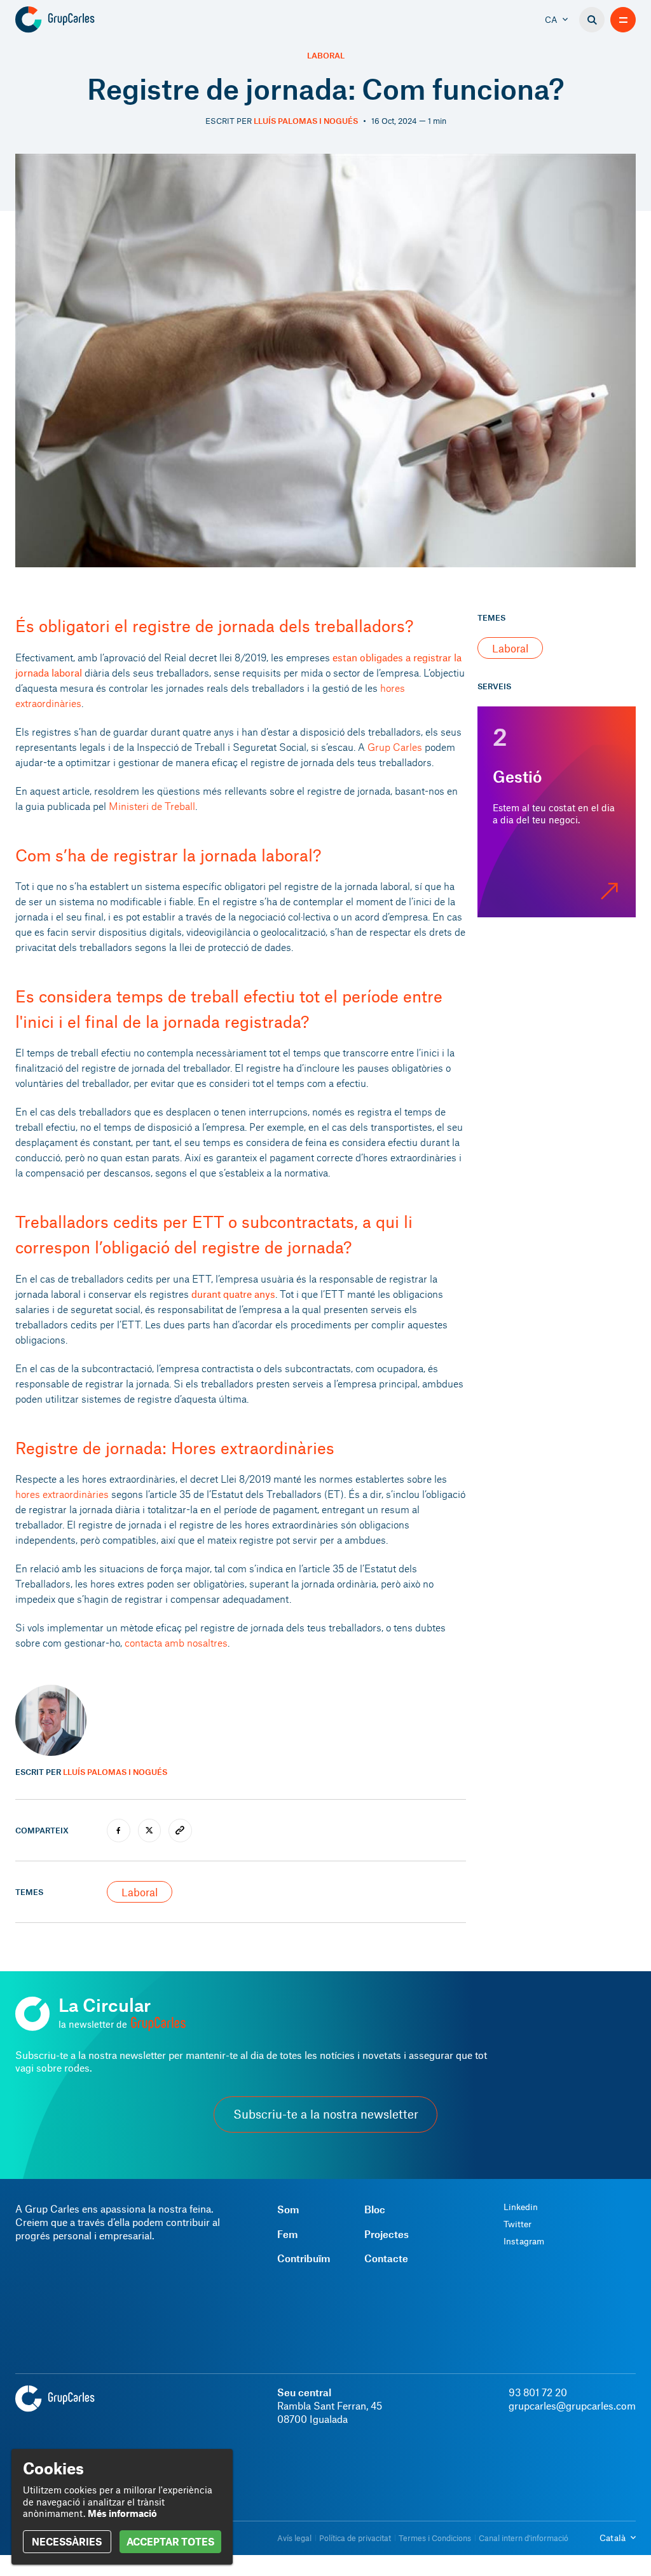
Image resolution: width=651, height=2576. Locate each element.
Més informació (122, 2513)
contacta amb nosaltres (176, 1642)
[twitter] (150, 1831)
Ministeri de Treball (152, 806)
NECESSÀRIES (67, 2541)
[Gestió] (557, 812)
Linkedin (521, 2207)
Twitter (517, 2224)
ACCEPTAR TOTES (170, 2541)
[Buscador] (592, 20)
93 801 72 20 (538, 2392)
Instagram (524, 2241)
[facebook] (119, 1831)
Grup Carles (395, 747)
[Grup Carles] (77, 20)
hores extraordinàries (62, 1494)
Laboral (326, 56)
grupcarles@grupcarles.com (572, 2405)
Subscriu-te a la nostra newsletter (326, 2114)
